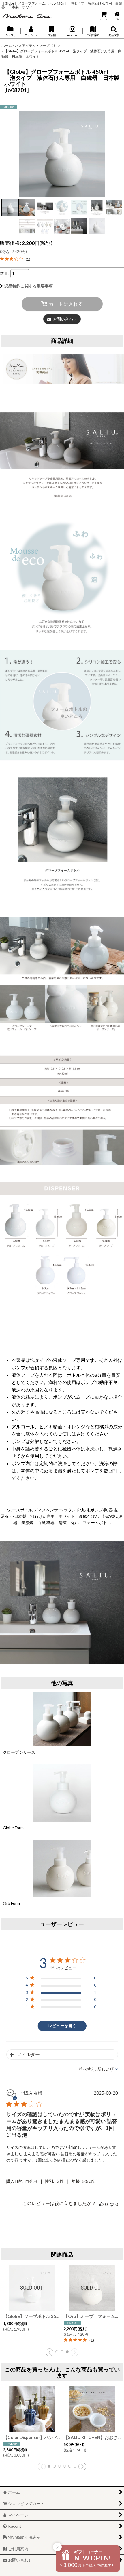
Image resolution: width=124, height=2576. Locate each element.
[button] (52, 31)
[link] (15, 259)
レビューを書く (62, 2026)
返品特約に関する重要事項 (29, 286)
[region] (61, 1979)
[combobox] (98, 2069)
